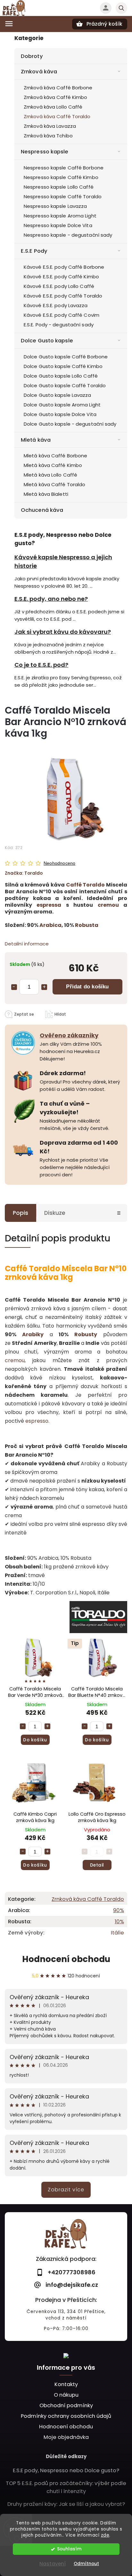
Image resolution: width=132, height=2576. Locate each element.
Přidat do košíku (87, 986)
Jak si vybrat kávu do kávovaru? (63, 632)
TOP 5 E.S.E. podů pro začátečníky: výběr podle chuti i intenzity (66, 2487)
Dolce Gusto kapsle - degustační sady (70, 424)
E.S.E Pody (34, 251)
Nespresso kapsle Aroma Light (60, 216)
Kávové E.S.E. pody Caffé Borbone (64, 267)
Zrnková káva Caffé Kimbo (55, 97)
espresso (37, 1421)
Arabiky (33, 1334)
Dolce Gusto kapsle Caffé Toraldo (65, 385)
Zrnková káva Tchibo (48, 136)
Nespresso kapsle (45, 152)
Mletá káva (36, 440)
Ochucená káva (42, 510)
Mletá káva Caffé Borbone (55, 456)
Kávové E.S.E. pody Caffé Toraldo (63, 296)
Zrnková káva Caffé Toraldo (57, 116)
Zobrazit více (66, 2190)
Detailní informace (27, 944)
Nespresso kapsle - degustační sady (68, 235)
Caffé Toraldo (86, 885)
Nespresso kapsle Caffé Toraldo (63, 196)
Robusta (87, 925)
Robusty (86, 1334)
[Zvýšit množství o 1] (44, 987)
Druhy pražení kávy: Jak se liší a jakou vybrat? (66, 2504)
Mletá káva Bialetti (46, 494)
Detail (97, 1865)
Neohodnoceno (59, 863)
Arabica (50, 925)
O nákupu (66, 2395)
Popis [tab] (21, 1213)
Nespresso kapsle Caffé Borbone (64, 168)
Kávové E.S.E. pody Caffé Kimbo (61, 277)
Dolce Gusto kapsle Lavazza (58, 395)
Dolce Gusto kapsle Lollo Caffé (61, 376)
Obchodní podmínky (66, 2405)
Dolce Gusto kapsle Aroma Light (62, 405)
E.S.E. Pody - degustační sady (59, 325)
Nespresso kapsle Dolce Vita (58, 225)
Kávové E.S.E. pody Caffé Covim (62, 315)
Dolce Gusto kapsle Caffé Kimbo (63, 366)
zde (105, 2535)
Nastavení (53, 2564)
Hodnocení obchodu (66, 1959)
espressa (49, 905)
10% (119, 1922)
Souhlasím (69, 2549)
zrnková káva (32, 1277)
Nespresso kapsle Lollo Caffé (59, 187)
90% (119, 1910)
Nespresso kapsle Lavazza (55, 206)
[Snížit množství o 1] (14, 987)
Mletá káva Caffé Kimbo (53, 465)
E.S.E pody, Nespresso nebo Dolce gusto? (66, 2470)
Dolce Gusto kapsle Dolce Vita (60, 414)
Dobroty (32, 56)
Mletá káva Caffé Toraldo (54, 484)
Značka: (24, 873)
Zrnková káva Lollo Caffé (53, 107)
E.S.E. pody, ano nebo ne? (51, 599)
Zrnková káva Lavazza (50, 126)
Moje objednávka (66, 2437)
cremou (108, 905)
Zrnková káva (39, 72)
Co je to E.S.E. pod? (41, 665)
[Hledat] (121, 8)
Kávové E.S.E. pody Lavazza (56, 305)
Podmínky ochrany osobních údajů (66, 2416)
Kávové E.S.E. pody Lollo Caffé (59, 286)
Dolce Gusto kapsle (47, 341)
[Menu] (9, 24)
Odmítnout (86, 2564)
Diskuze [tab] (55, 1213)
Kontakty (66, 2384)
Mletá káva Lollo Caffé (50, 475)
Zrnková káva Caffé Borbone (58, 88)
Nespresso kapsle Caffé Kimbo (61, 177)
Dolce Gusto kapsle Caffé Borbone (66, 357)
